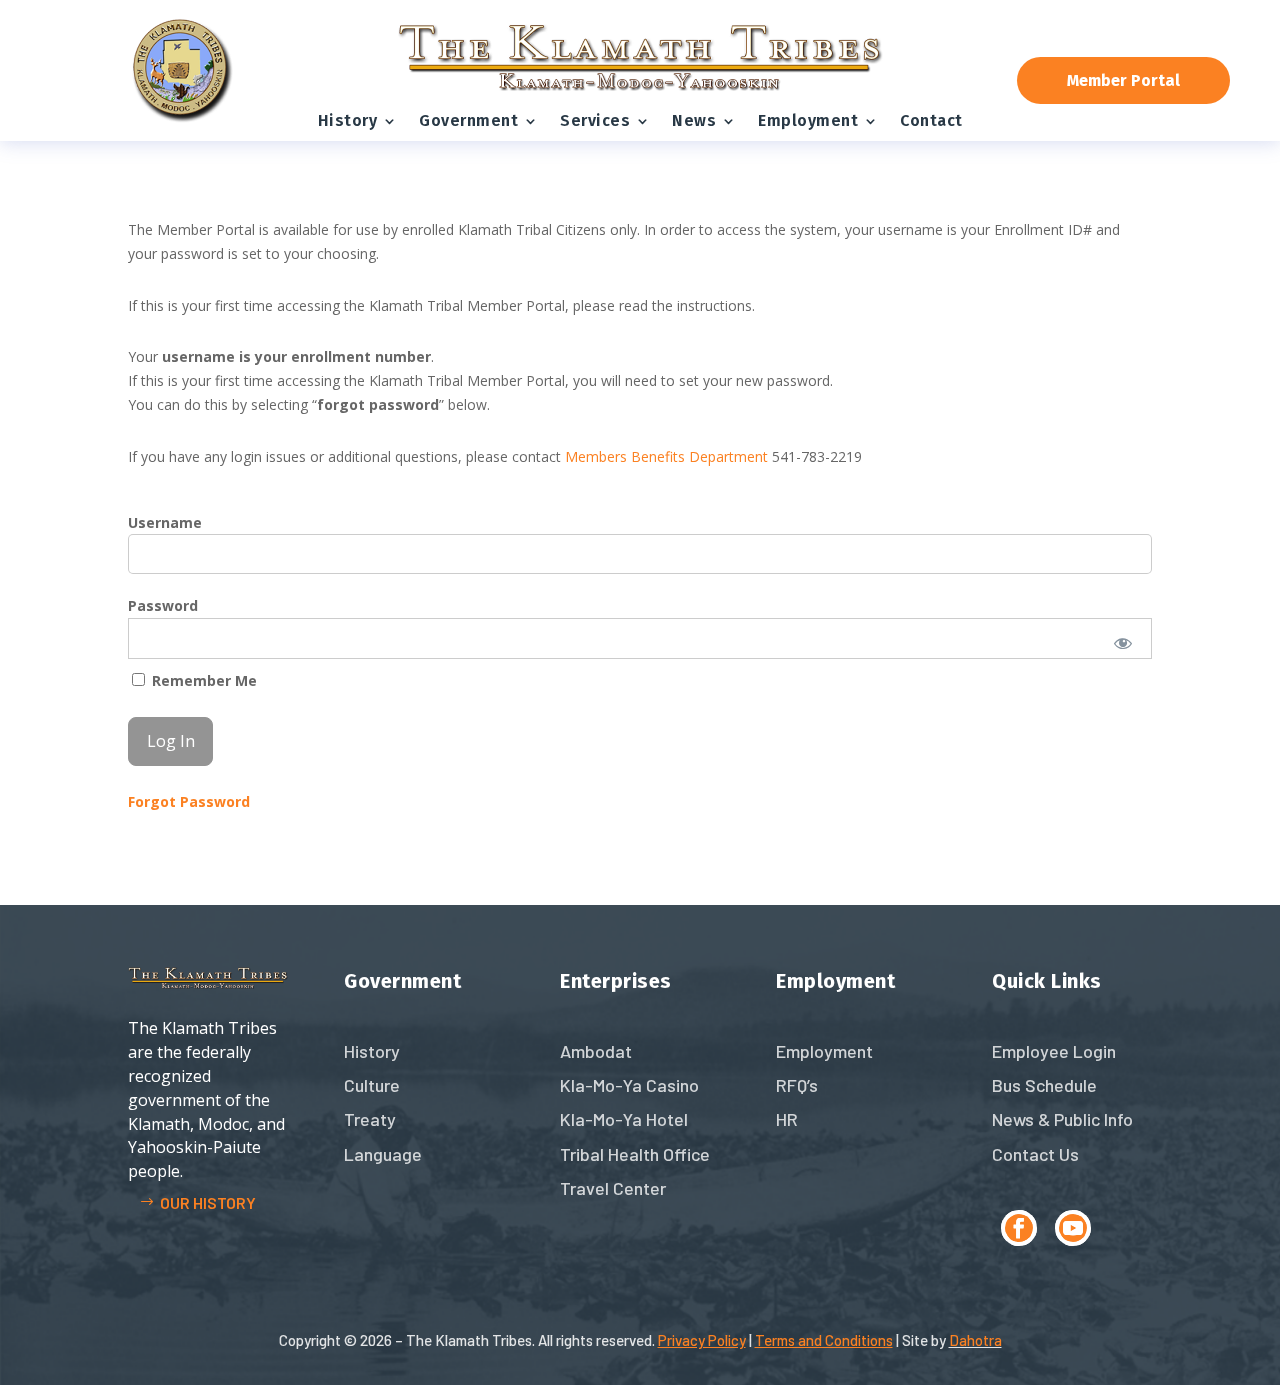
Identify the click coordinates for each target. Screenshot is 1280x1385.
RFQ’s (797, 1085)
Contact (931, 120)
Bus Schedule (1044, 1085)
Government (468, 120)
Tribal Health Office (635, 1154)
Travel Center (613, 1188)
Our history (208, 1202)
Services (595, 120)
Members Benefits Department (666, 456)
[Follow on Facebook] (1019, 1228)
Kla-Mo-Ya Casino (629, 1085)
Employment (808, 120)
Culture (372, 1085)
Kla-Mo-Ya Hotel (624, 1119)
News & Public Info (1062, 1119)
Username (165, 522)
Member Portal (1123, 80)
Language (383, 1154)
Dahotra (975, 1340)
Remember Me (202, 680)
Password (163, 605)
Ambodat (596, 1051)
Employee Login (1054, 1051)
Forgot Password (189, 801)
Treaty (370, 1119)
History (348, 120)
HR (787, 1119)
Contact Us (1035, 1154)
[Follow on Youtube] (1073, 1228)
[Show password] (1123, 642)
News (694, 120)
